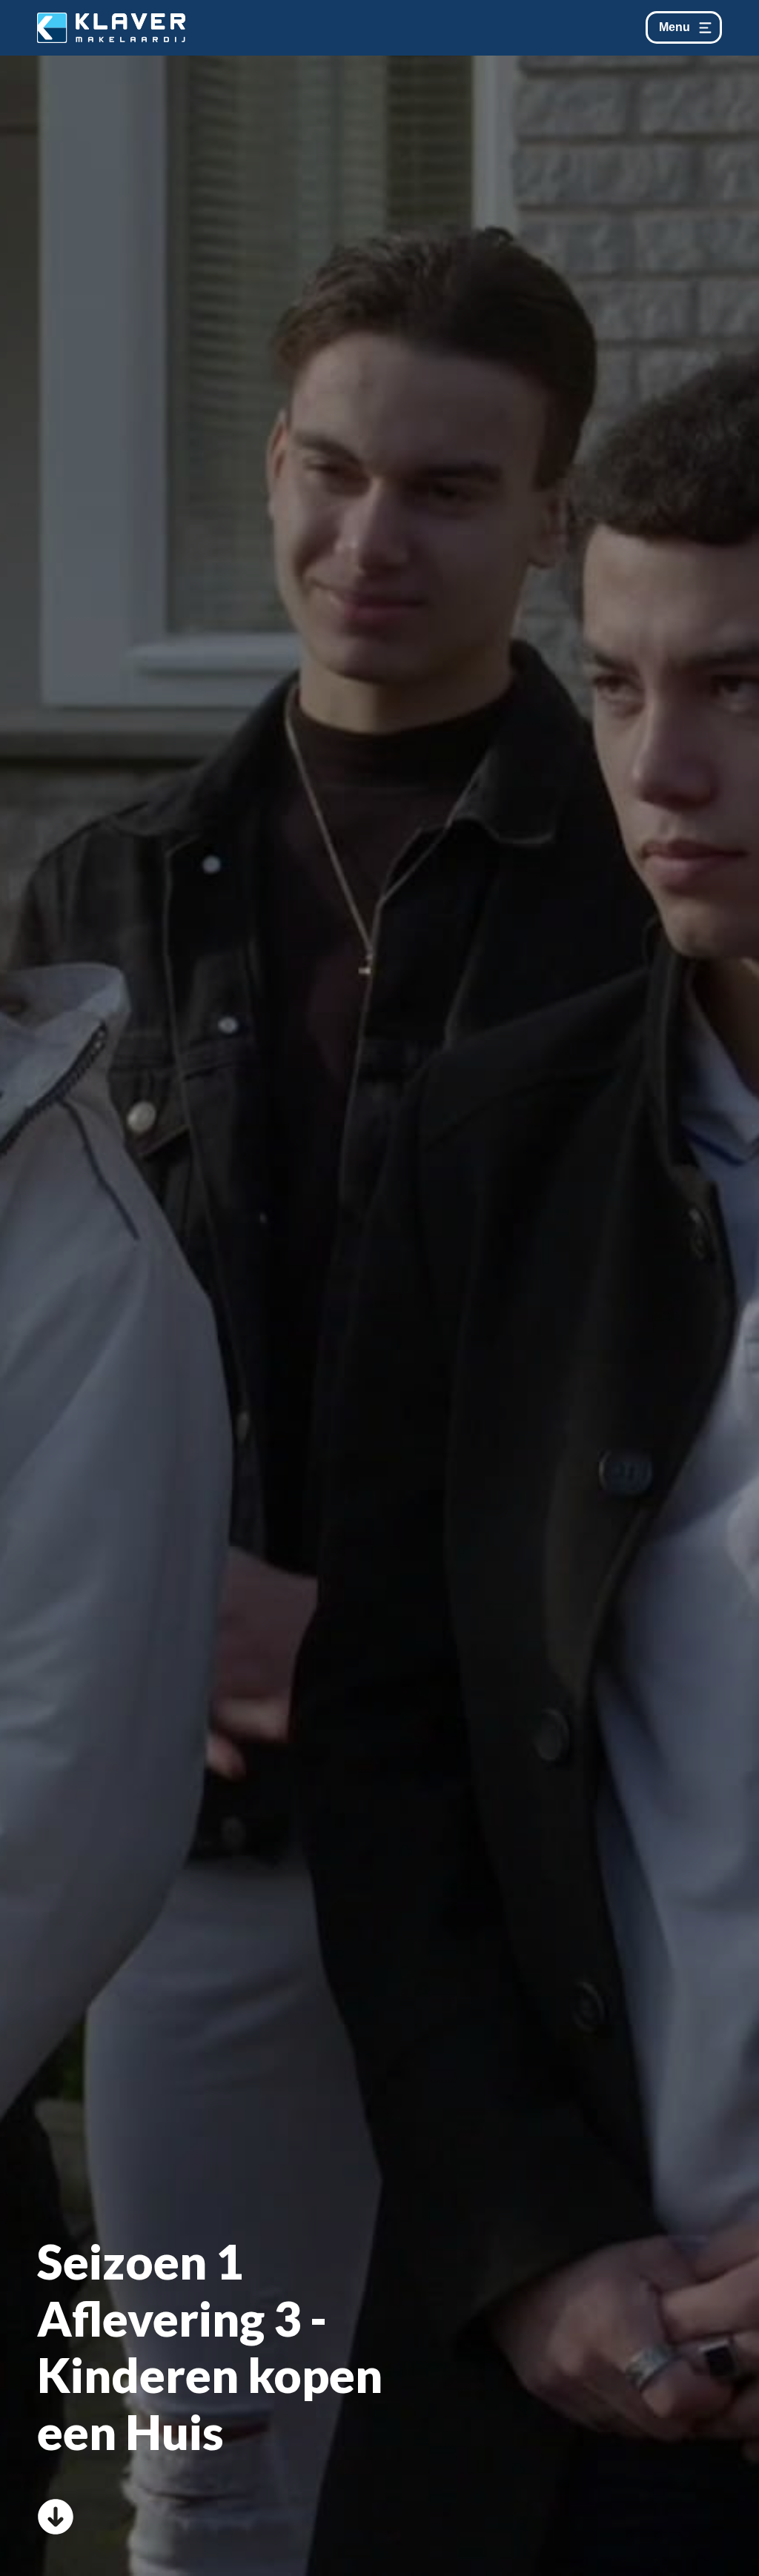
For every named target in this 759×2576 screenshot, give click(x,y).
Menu (675, 27)
